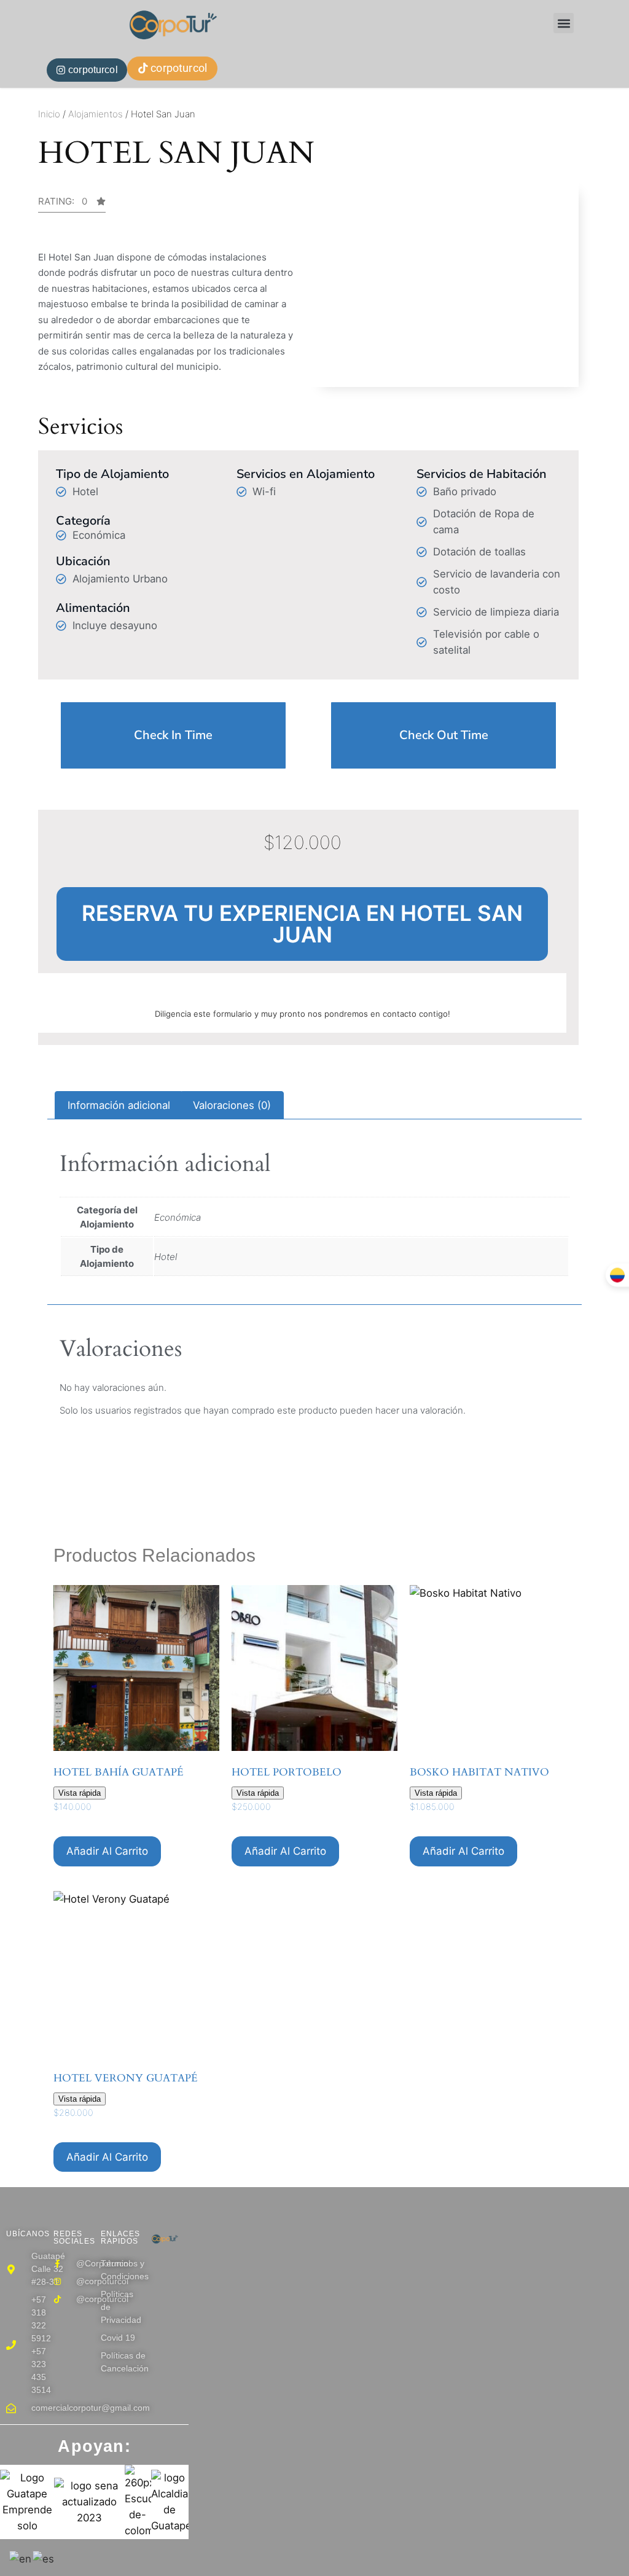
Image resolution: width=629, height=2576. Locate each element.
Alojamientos (96, 114)
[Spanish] (44, 2558)
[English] (21, 2558)
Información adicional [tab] (119, 1105)
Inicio (49, 114)
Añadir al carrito (107, 1851)
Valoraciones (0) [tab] (232, 1105)
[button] (564, 23)
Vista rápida (80, 1793)
